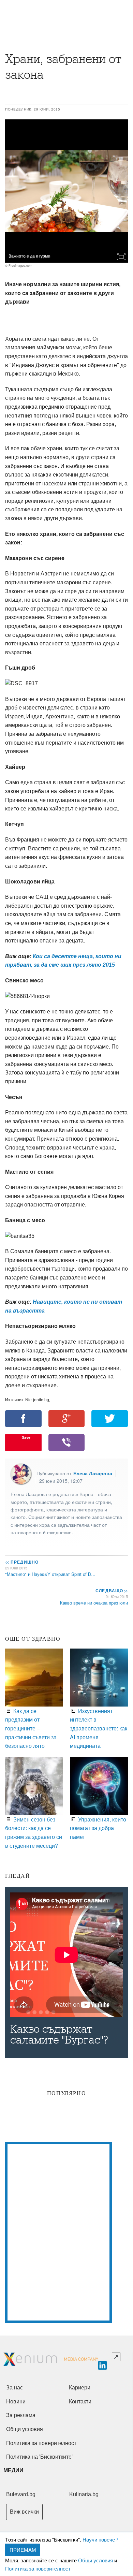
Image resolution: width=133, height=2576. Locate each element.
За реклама (21, 2415)
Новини (16, 2402)
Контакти (80, 2402)
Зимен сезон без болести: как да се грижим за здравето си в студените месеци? (34, 1832)
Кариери (80, 2388)
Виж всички (24, 2512)
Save (26, 1437)
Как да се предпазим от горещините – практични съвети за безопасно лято (31, 1728)
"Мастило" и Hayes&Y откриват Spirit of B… (50, 1574)
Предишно (22, 1562)
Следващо (111, 1591)
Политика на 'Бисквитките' (39, 2457)
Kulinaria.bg (84, 2494)
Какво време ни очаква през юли (94, 1603)
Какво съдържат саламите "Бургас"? (59, 2035)
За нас (14, 2388)
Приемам (23, 2550)
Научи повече (99, 2539)
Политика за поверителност (38, 2568)
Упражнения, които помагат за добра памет (98, 1828)
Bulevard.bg (21, 2494)
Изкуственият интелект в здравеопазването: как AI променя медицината (99, 1728)
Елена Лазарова (93, 1473)
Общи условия (95, 2560)
